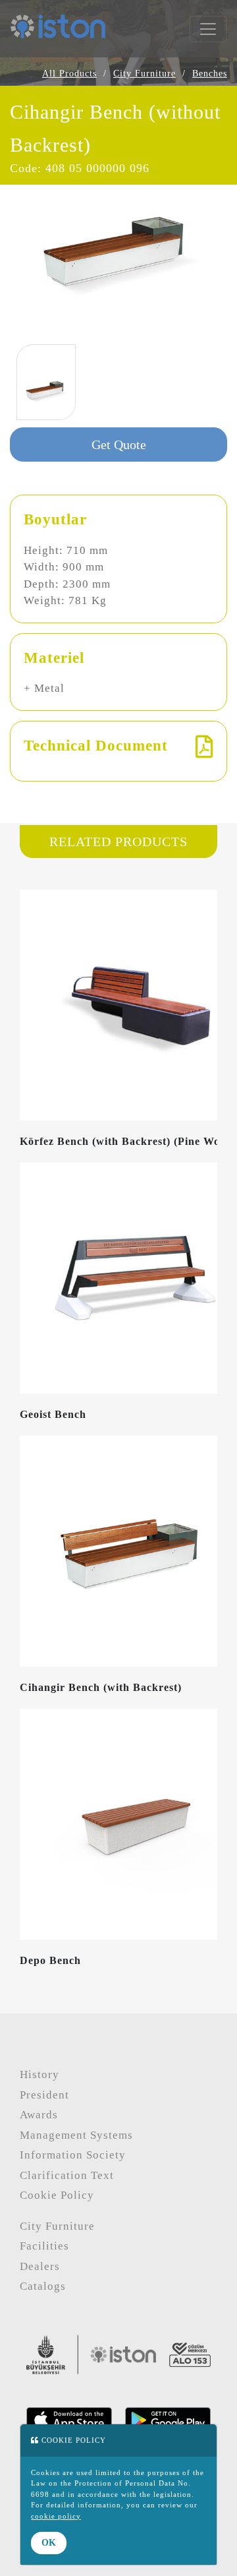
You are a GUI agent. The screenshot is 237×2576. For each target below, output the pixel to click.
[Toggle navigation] (208, 29)
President (44, 2095)
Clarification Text (67, 2175)
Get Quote (119, 445)
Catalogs (43, 2286)
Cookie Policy (57, 2195)
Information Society (73, 2155)
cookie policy (56, 2516)
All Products (69, 74)
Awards (39, 2115)
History (39, 2074)
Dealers (40, 2266)
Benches (210, 74)
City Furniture (145, 74)
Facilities (44, 2246)
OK (49, 2543)
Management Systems (76, 2135)
